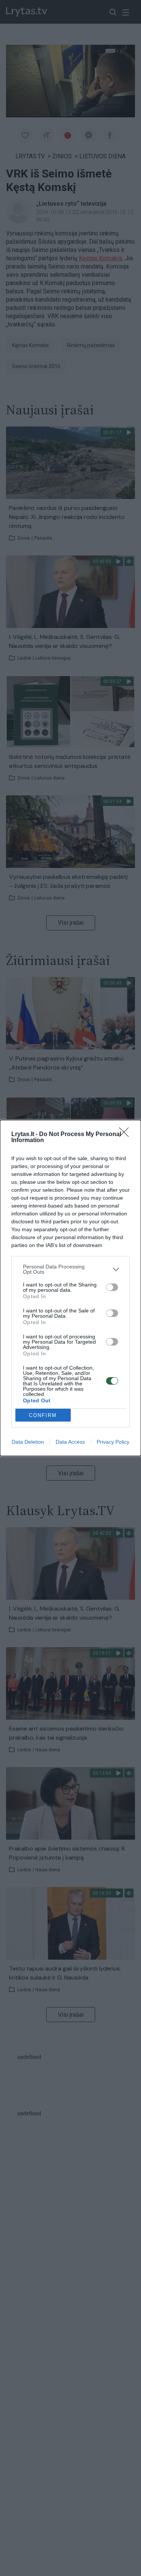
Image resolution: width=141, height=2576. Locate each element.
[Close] (126, 1135)
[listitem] (70, 1269)
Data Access (70, 1442)
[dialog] (70, 1288)
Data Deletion (28, 1442)
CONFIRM (43, 1415)
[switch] (112, 1287)
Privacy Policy (113, 1442)
